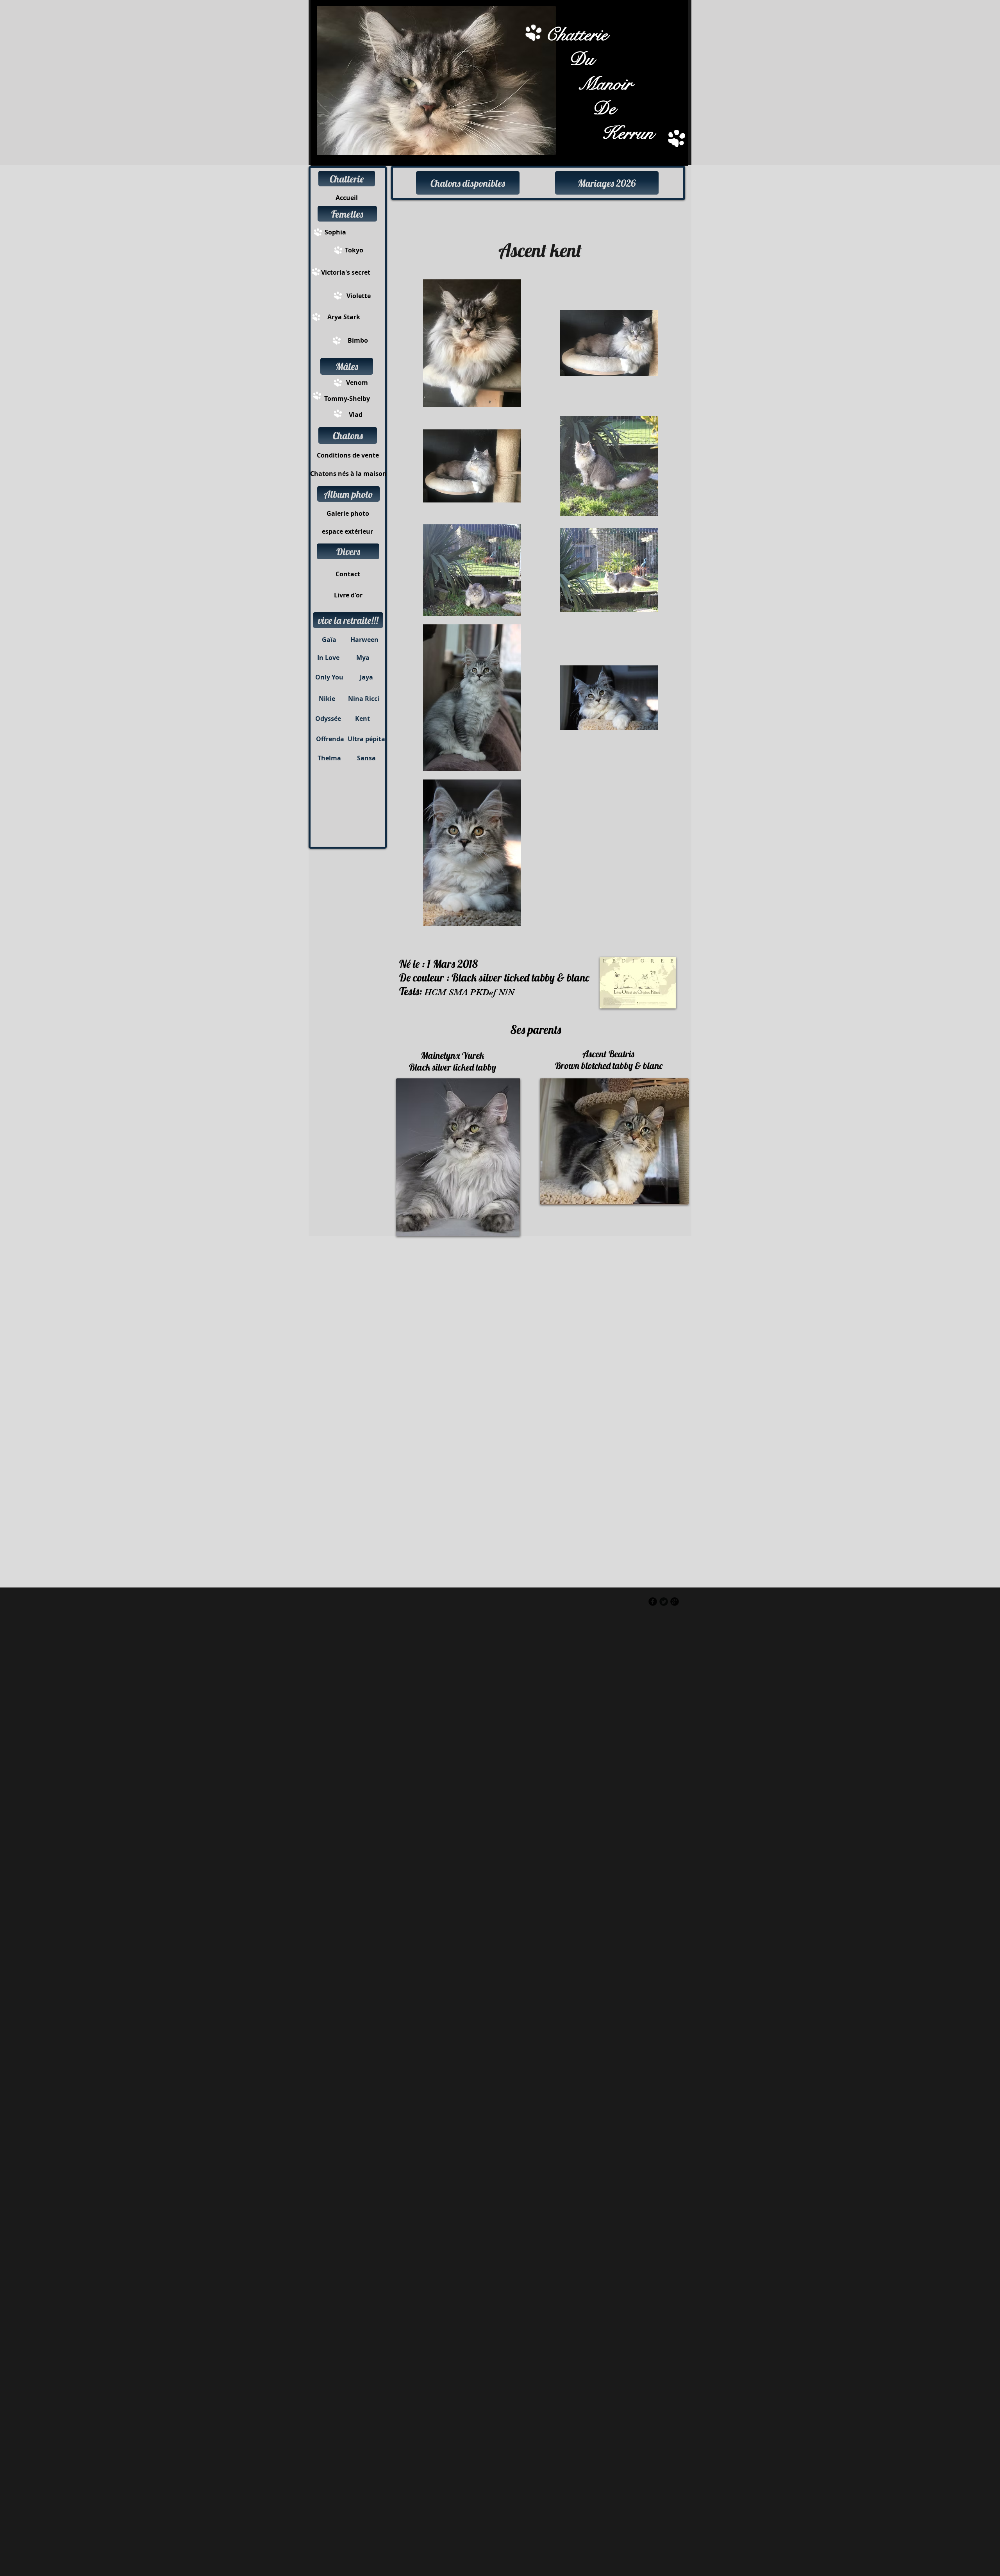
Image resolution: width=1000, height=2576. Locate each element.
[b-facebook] (653, 1602)
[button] (347, 179)
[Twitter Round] (664, 1602)
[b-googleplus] (675, 1602)
